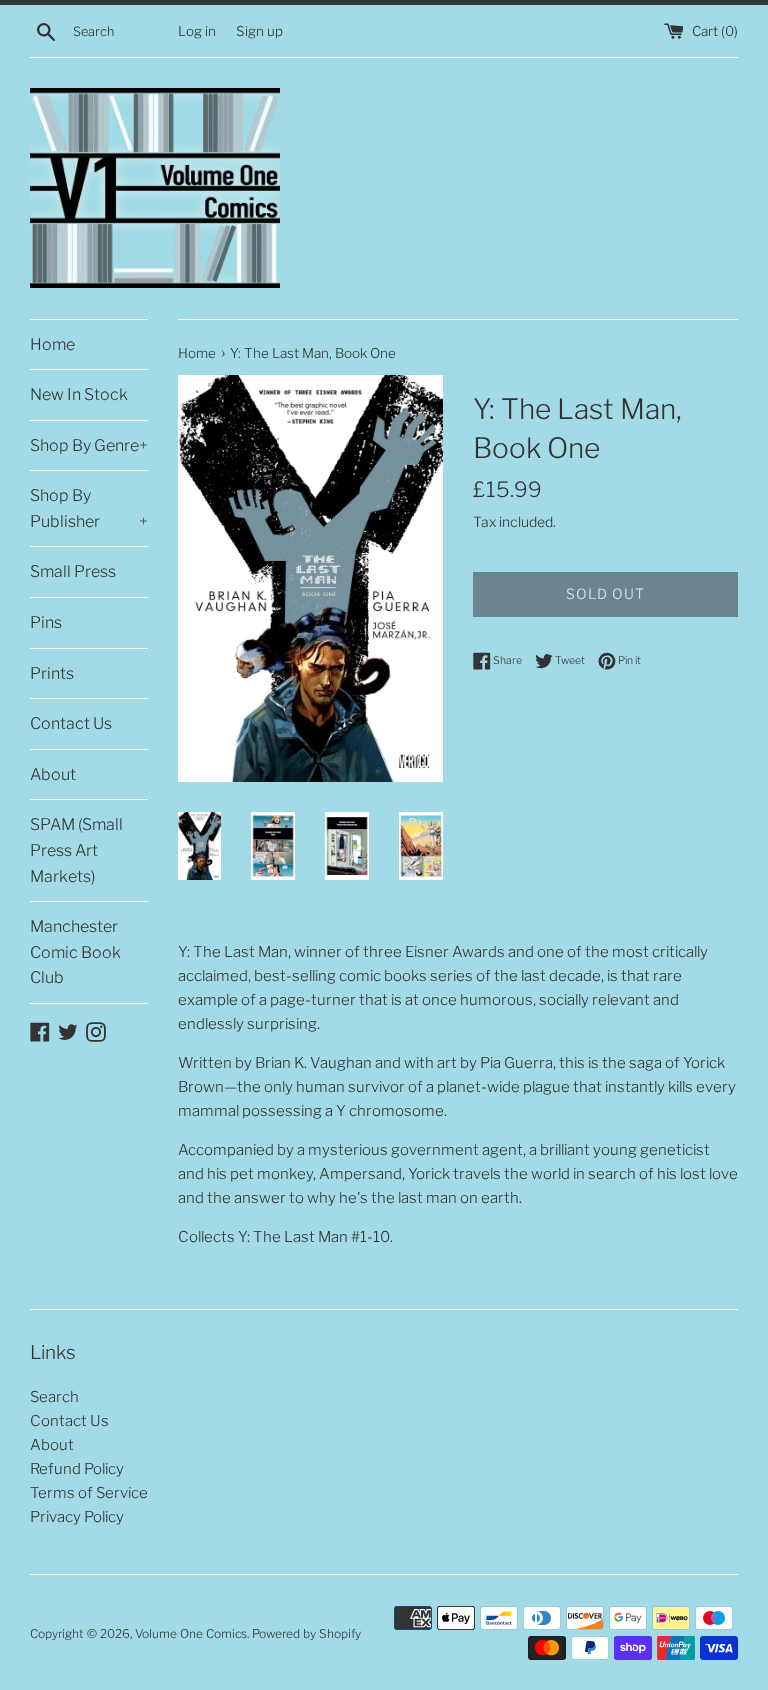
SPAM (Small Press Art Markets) (76, 850)
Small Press (73, 571)
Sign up (259, 31)
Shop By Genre (89, 445)
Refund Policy (77, 1469)
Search (54, 1397)
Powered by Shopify (306, 1633)
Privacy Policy (77, 1517)
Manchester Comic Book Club (75, 952)
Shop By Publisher (89, 508)
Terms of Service (89, 1493)
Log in (197, 31)
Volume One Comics (191, 1633)
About (53, 774)
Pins (46, 622)
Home (52, 344)
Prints (52, 673)
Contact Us (71, 723)
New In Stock (79, 394)
